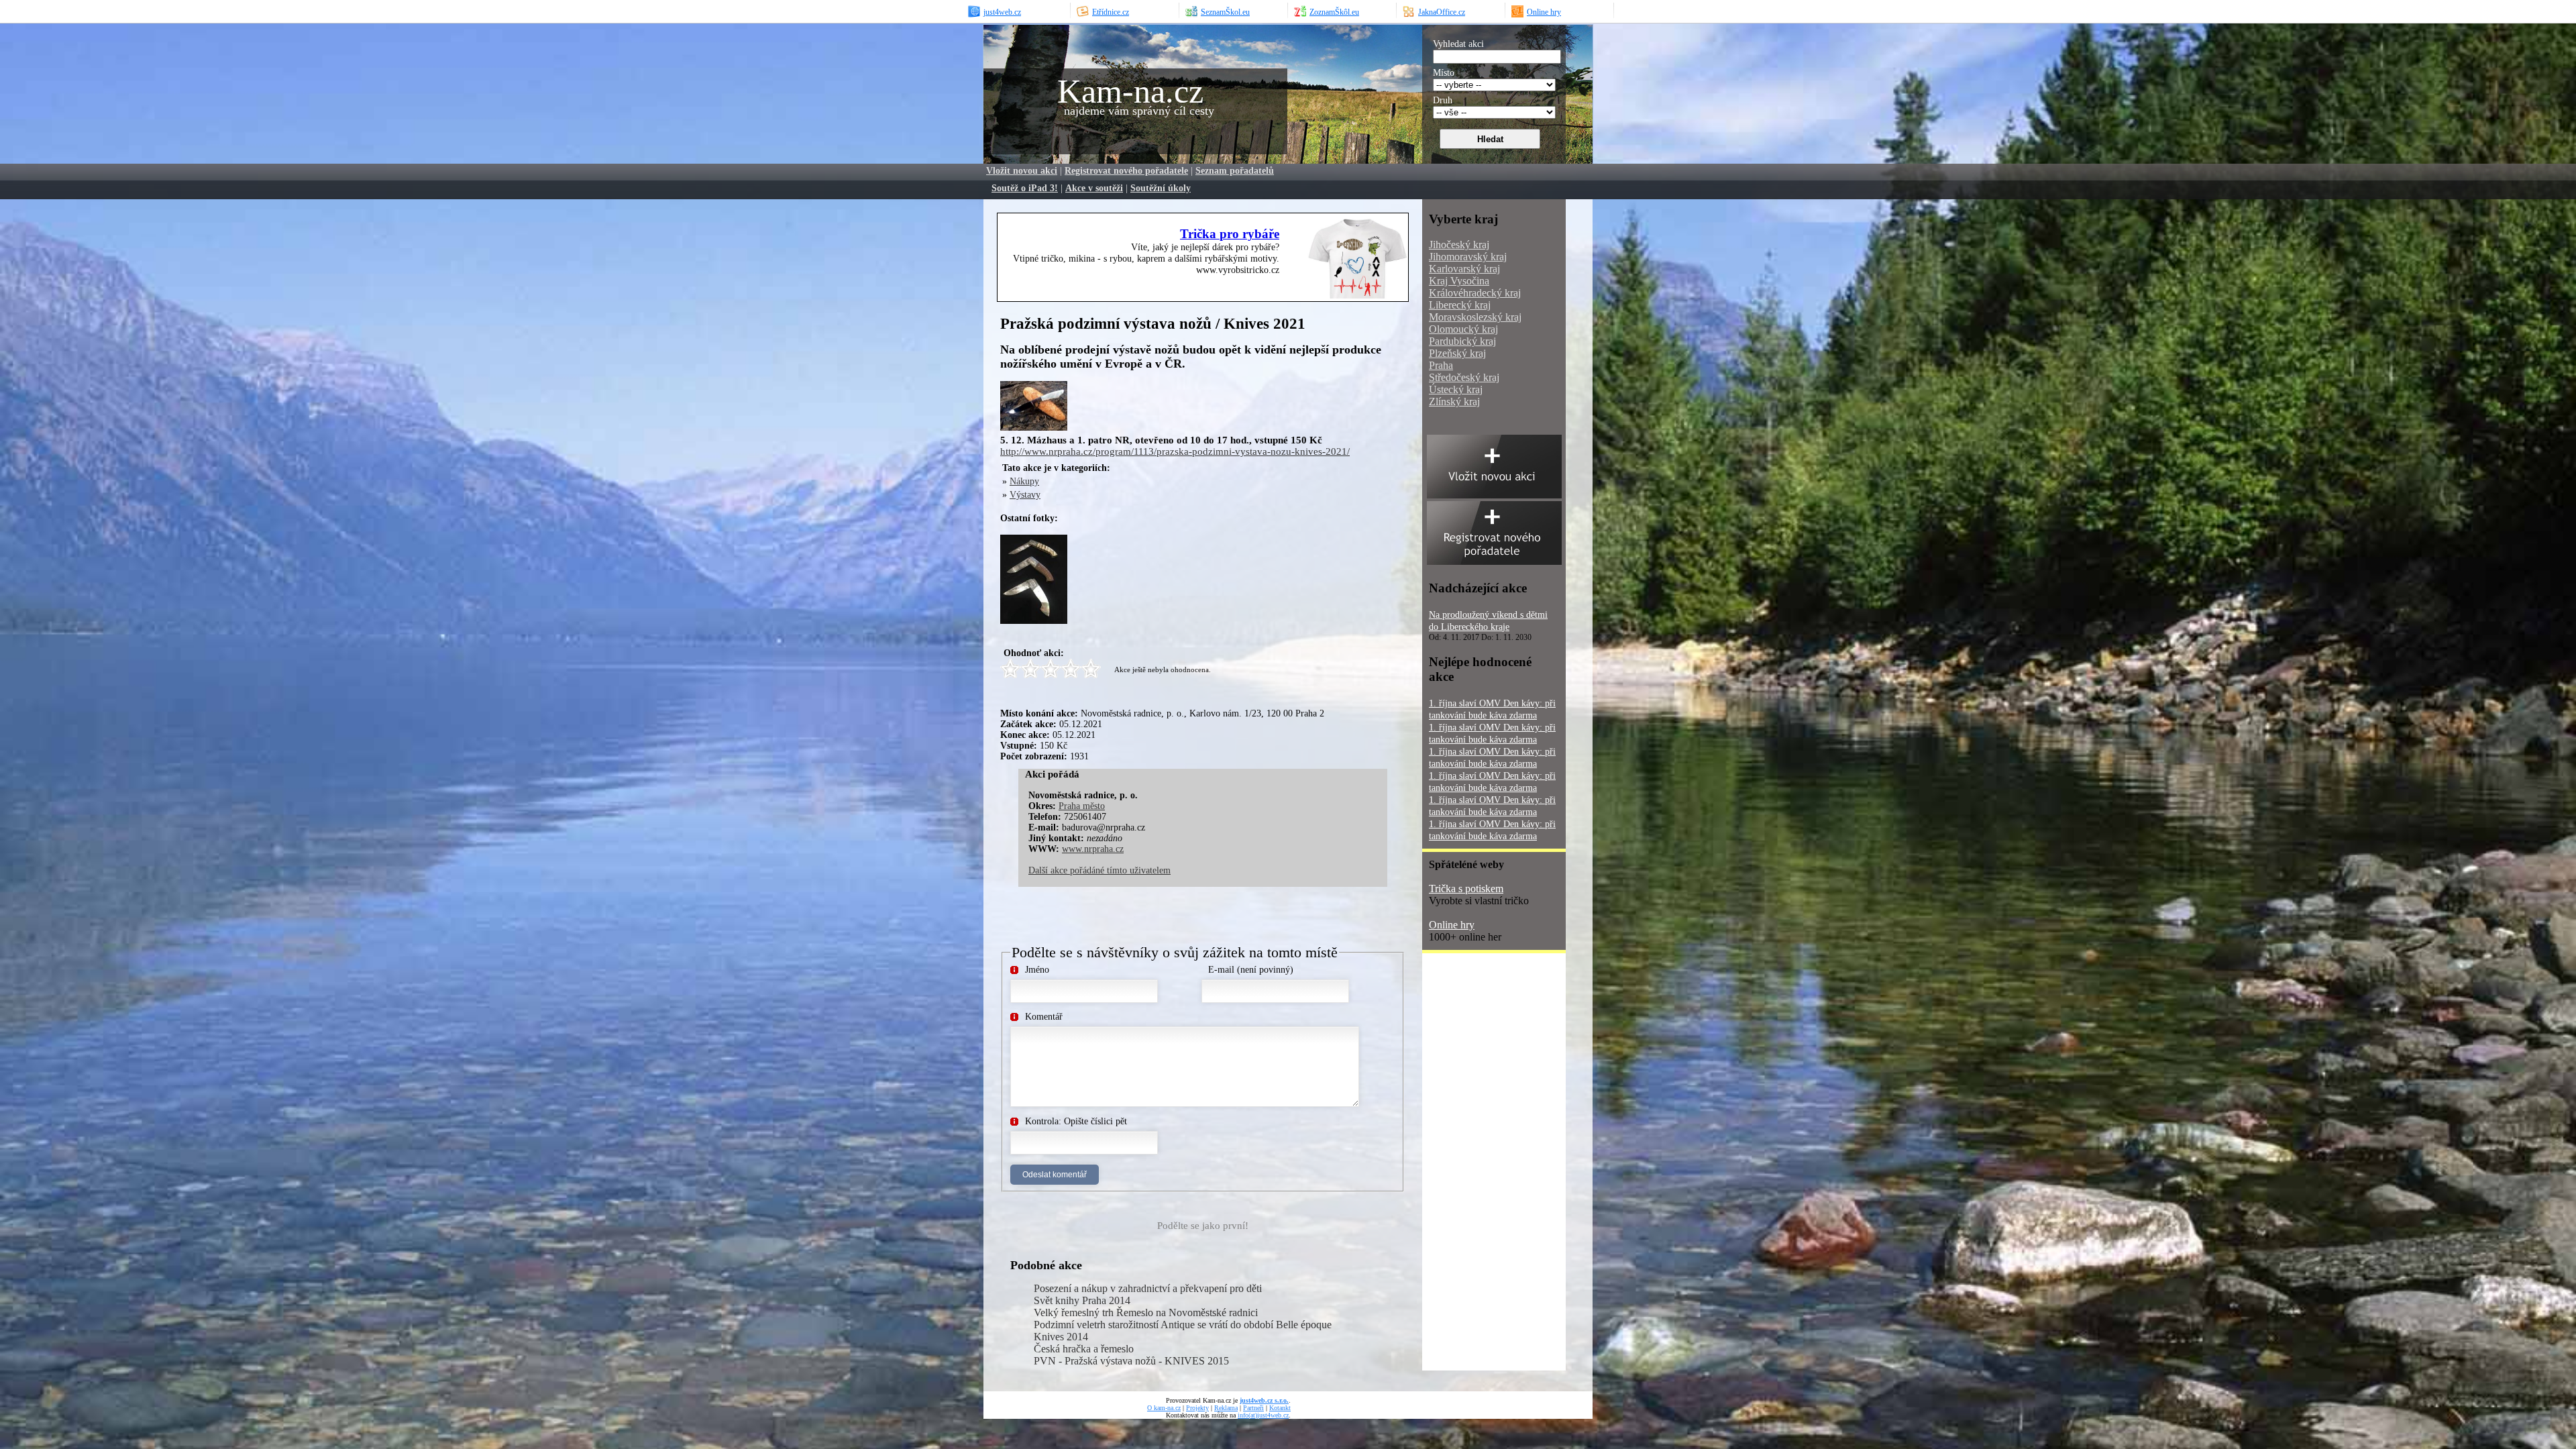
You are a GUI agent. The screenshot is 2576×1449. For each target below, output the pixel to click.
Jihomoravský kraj (1468, 257)
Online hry (1452, 925)
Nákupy (1024, 481)
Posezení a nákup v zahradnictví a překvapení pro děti (1148, 1288)
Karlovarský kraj (1464, 269)
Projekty (1197, 1408)
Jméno (1037, 970)
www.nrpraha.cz (1093, 849)
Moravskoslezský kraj (1475, 317)
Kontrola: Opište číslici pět (1076, 1121)
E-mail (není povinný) (1251, 970)
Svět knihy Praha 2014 (1082, 1300)
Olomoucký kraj (1463, 329)
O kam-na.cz (1164, 1408)
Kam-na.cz (1130, 91)
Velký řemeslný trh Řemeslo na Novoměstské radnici (1146, 1312)
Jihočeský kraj (1459, 245)
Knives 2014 (1061, 1337)
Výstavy (1025, 495)
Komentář (1044, 1017)
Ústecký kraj (1456, 389)
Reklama (1226, 1408)
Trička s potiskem (1466, 889)
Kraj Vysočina (1459, 281)
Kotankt (1280, 1408)
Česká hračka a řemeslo (1084, 1349)
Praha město (1082, 806)
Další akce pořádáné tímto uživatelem (1099, 870)
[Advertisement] (1231, 401)
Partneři (1253, 1408)
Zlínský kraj (1454, 401)
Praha (1441, 365)
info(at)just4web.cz (1263, 1415)
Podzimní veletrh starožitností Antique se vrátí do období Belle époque (1183, 1325)
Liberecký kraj (1460, 305)
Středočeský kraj (1464, 377)
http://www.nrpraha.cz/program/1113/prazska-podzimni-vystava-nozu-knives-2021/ (1175, 451)
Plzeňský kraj (1457, 353)
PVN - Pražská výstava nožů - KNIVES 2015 (1131, 1361)
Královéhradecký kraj (1475, 293)
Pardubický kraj (1462, 341)
